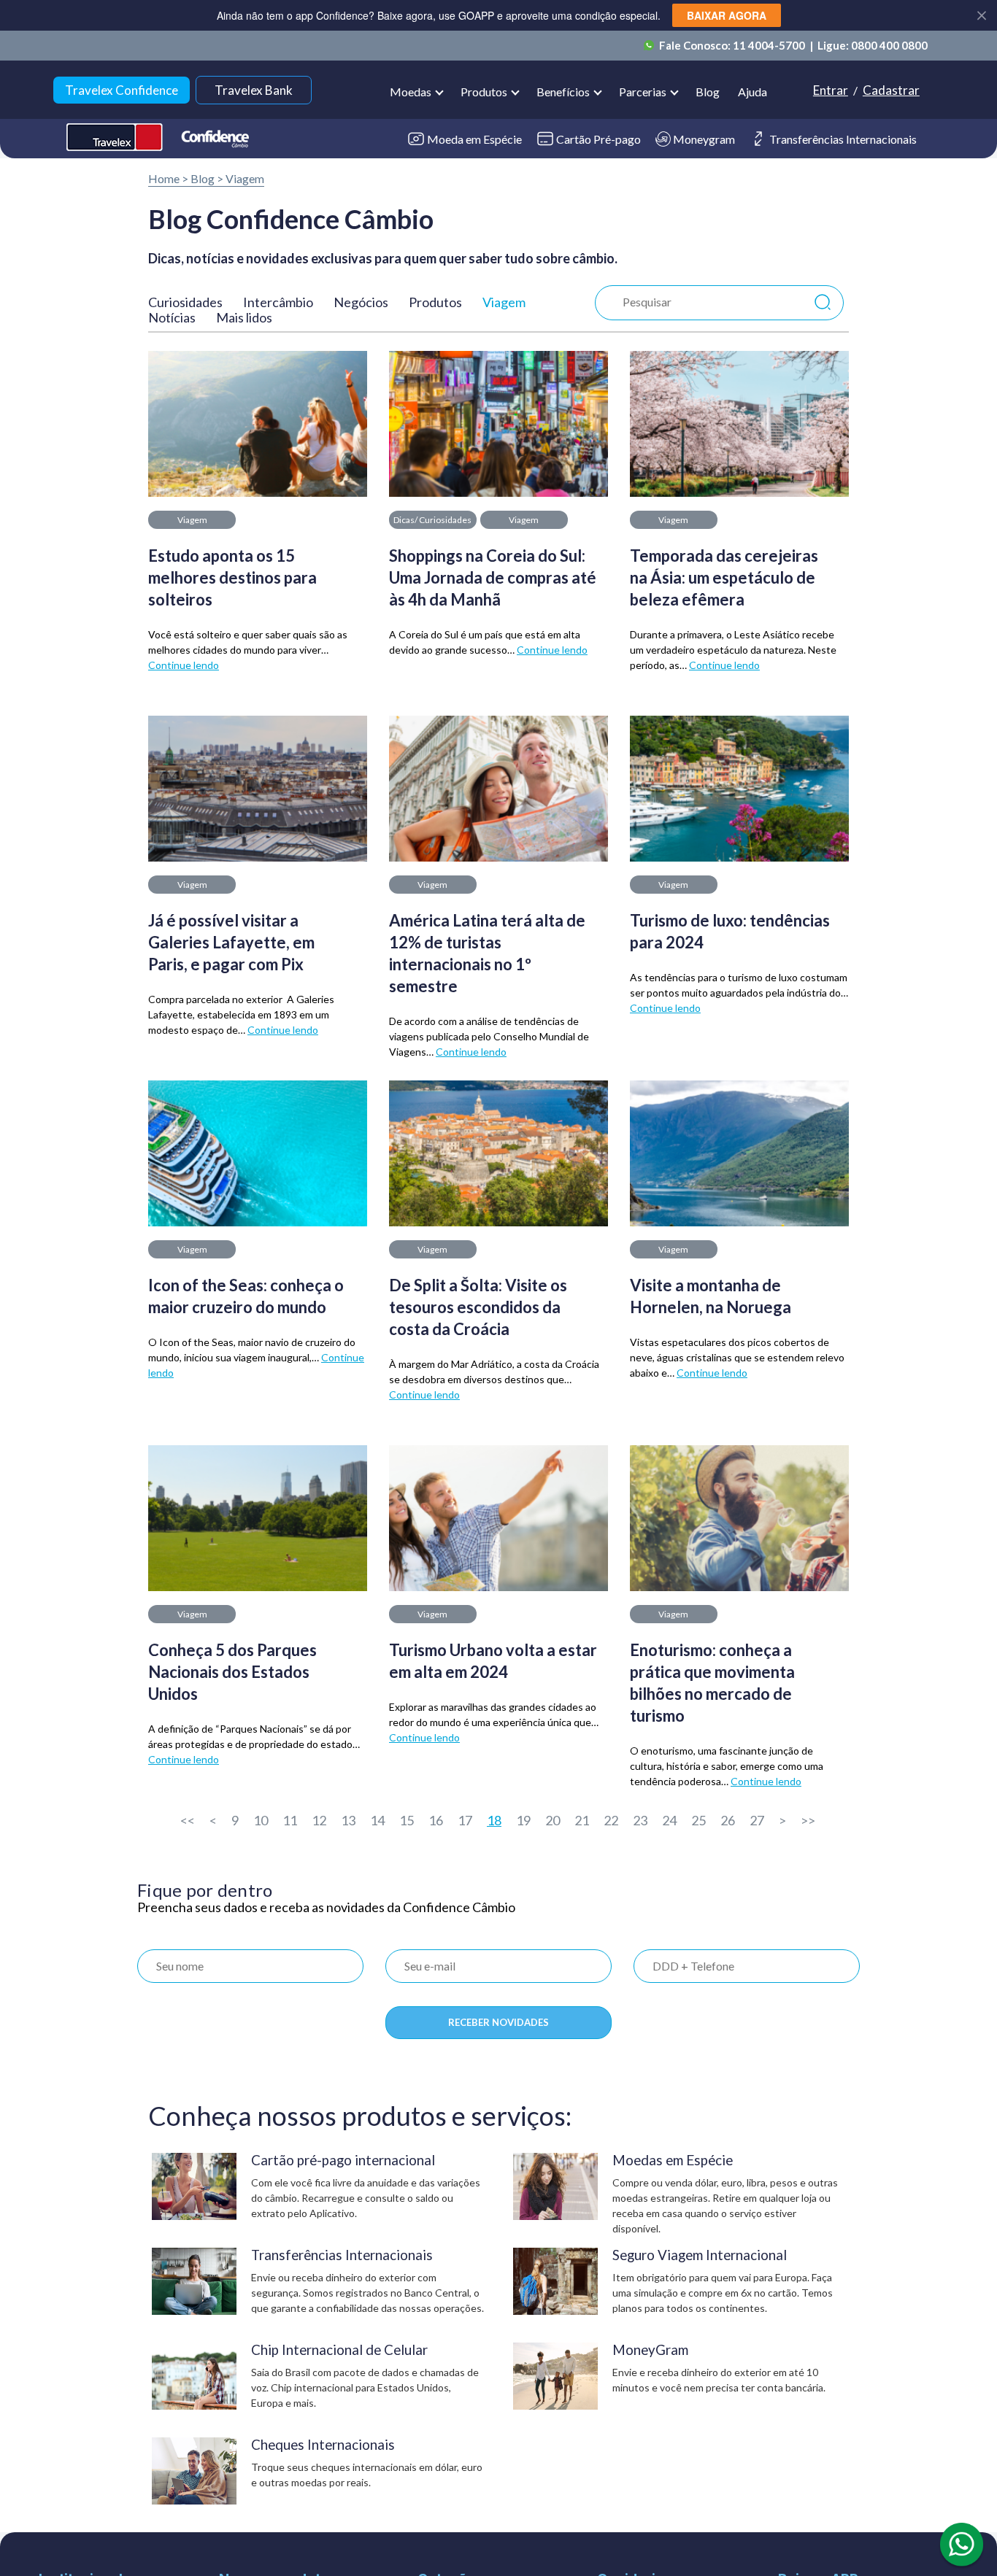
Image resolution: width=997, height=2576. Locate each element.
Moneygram (704, 139)
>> (808, 1820)
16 (436, 1820)
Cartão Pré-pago (598, 139)
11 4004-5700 (770, 45)
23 (640, 1820)
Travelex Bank (254, 90)
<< (188, 1820)
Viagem (245, 178)
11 (290, 1820)
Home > (168, 178)
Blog (708, 92)
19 (523, 1820)
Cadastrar (891, 90)
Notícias (172, 317)
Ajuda (752, 92)
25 (698, 1820)
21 (582, 1820)
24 (669, 1820)
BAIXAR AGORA (727, 15)
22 (611, 1820)
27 (757, 1820)
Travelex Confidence (122, 90)
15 (407, 1820)
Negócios (361, 302)
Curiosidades (185, 302)
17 (465, 1820)
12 (319, 1820)
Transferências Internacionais (843, 139)
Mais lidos (244, 317)
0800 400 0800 (889, 45)
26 (728, 1820)
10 (261, 1820)
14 (377, 1820)
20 (553, 1820)
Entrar (831, 90)
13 (348, 1820)
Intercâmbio (278, 302)
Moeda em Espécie (474, 139)
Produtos (435, 302)
